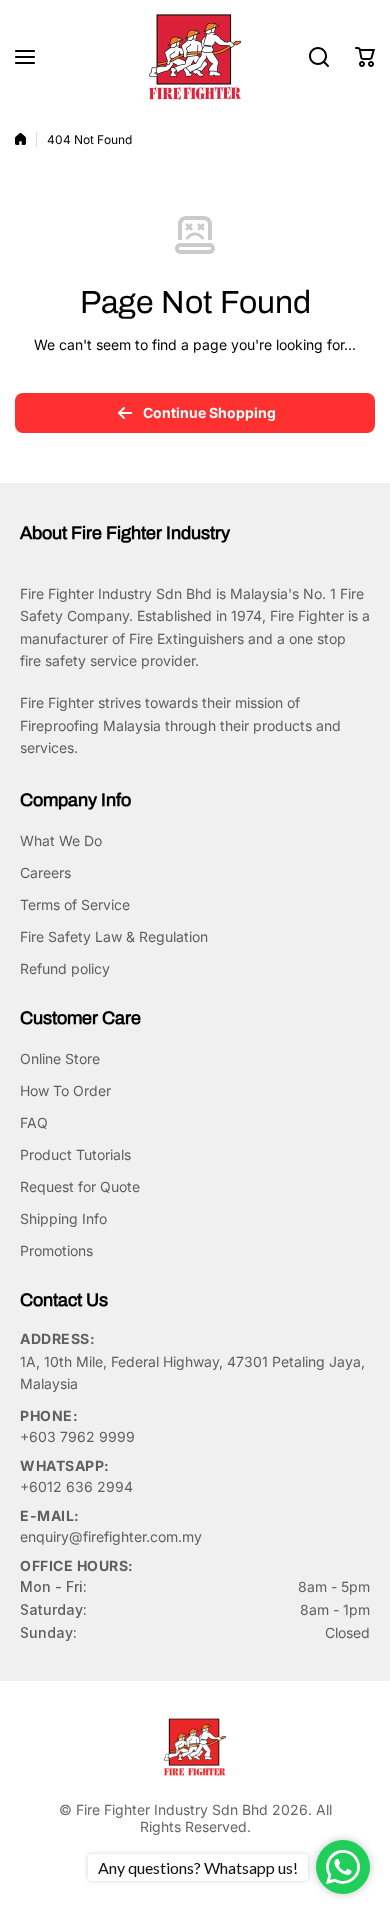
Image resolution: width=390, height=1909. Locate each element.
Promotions (56, 1250)
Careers (45, 872)
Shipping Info (63, 1218)
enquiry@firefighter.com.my (111, 1536)
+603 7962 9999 (77, 1436)
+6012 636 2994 (76, 1486)
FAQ (34, 1122)
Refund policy (65, 968)
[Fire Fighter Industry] (195, 57)
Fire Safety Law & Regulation (114, 936)
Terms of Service (75, 904)
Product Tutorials (75, 1154)
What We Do (61, 840)
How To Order (65, 1090)
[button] (365, 57)
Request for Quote (80, 1186)
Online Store (60, 1058)
